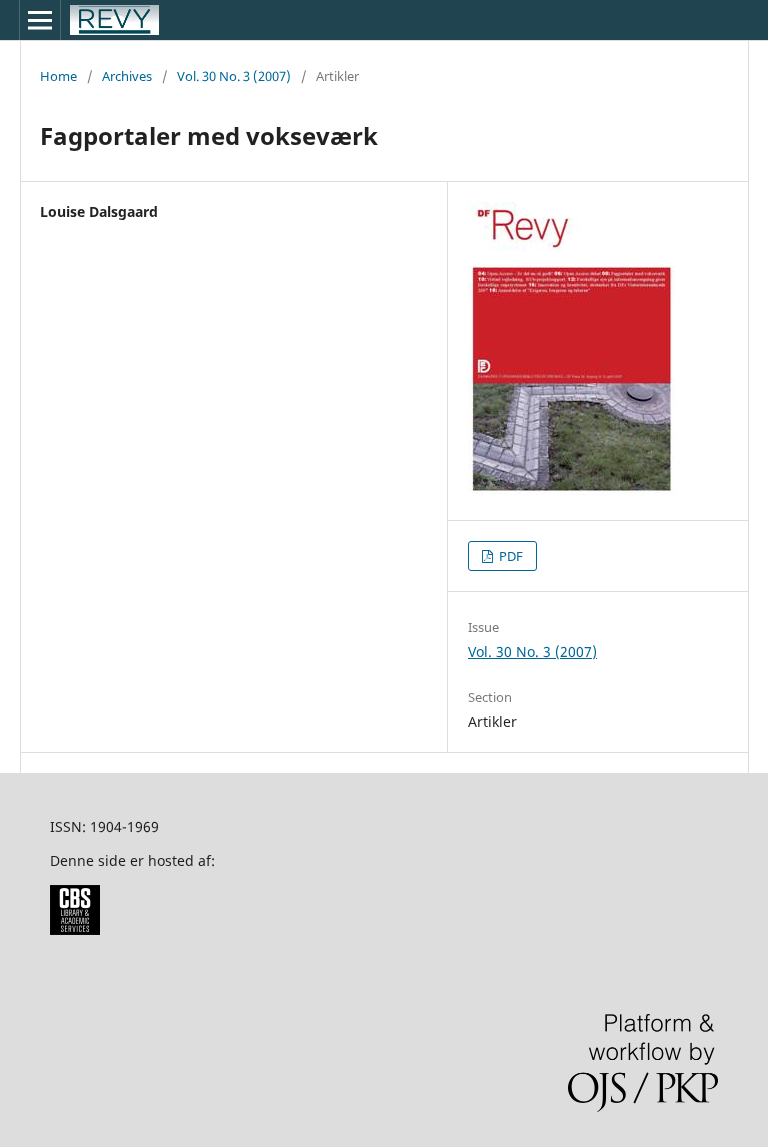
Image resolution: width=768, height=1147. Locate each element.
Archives (127, 76)
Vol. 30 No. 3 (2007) (234, 76)
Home (58, 76)
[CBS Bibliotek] (75, 929)
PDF (509, 556)
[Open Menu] (40, 20)
